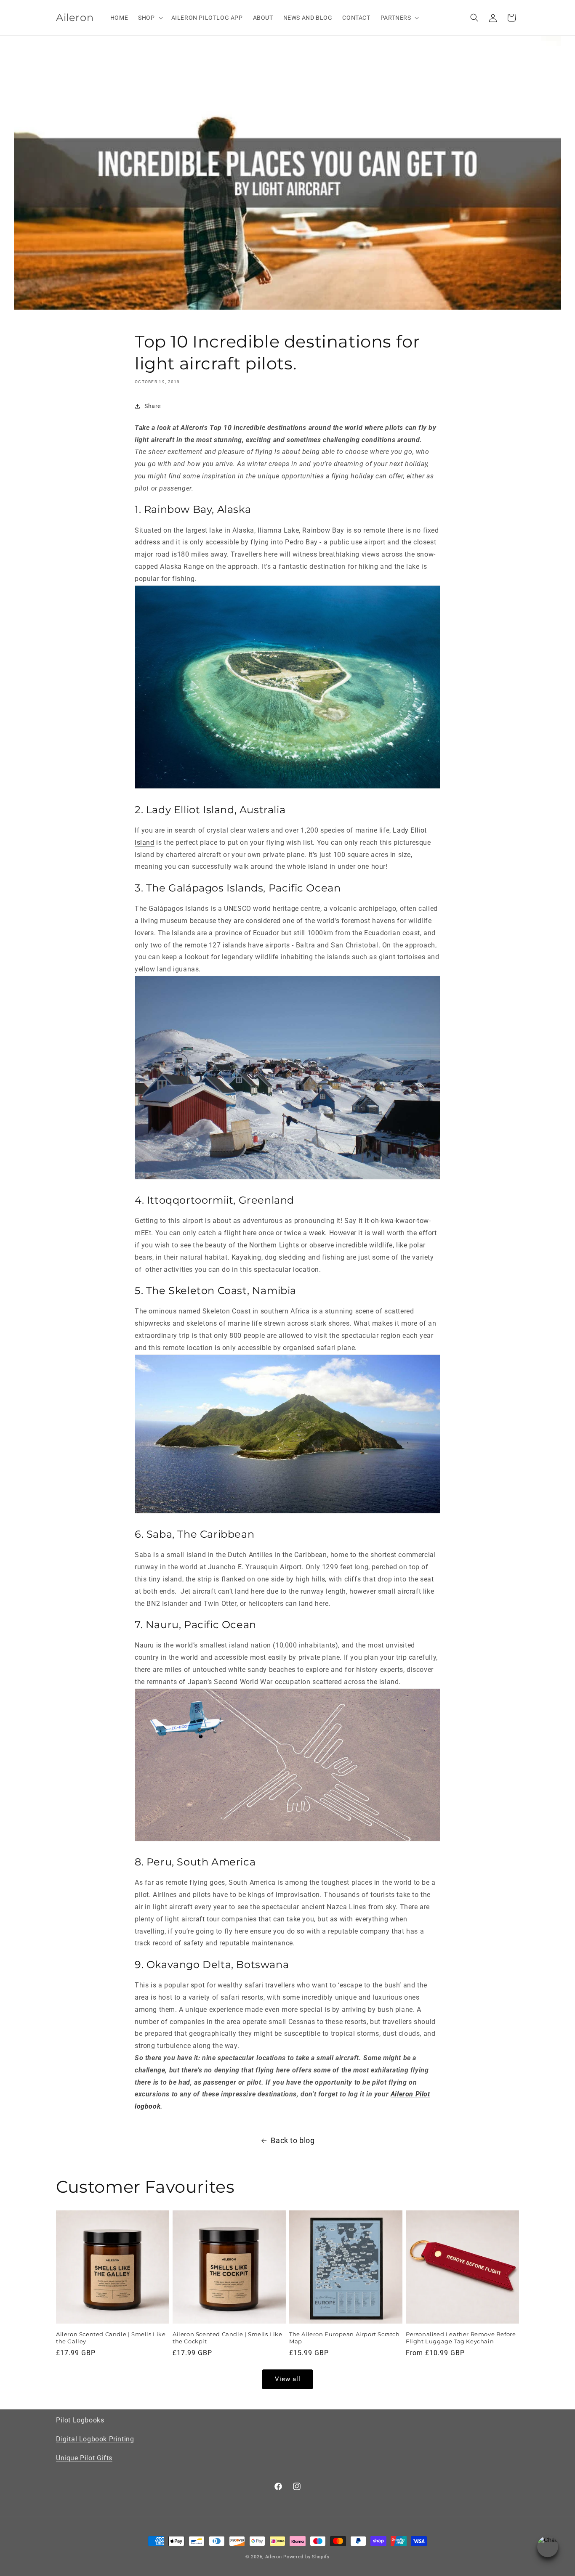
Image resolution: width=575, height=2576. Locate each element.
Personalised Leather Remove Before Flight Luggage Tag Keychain (461, 2338)
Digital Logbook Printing (95, 2439)
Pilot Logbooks (80, 2420)
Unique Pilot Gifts (84, 2458)
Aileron (274, 2557)
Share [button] (153, 406)
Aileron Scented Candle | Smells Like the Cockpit (228, 2338)
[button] (149, 18)
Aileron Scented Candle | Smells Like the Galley (111, 2338)
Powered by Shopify (306, 2557)
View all (288, 2380)
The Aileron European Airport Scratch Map (345, 2338)
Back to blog (293, 2140)
